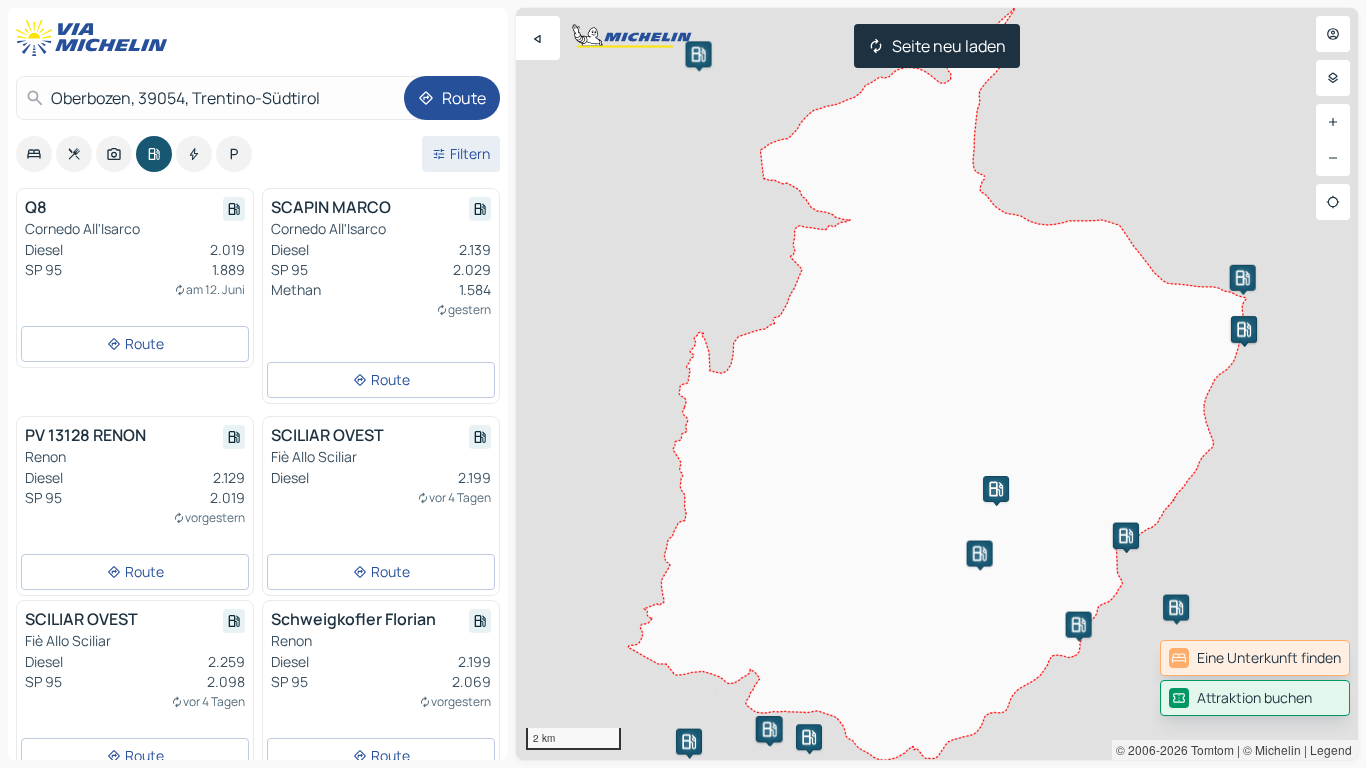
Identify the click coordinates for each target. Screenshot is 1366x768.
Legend (1331, 749)
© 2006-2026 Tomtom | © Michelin (1208, 749)
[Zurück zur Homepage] (96, 38)
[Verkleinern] (1333, 158)
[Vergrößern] (1333, 122)
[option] (34, 154)
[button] (809, 737)
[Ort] (1333, 202)
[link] (1255, 658)
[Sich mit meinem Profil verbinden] (1333, 34)
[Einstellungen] (1333, 78)
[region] (937, 384)
